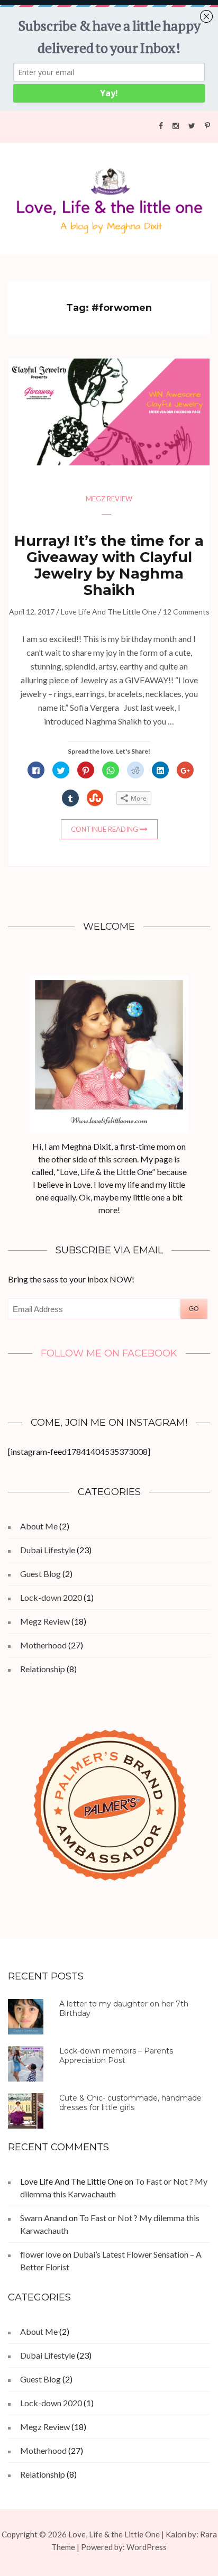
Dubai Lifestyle (48, 1550)
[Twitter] (192, 125)
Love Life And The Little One (109, 612)
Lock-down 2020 (51, 1597)
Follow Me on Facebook (109, 1353)
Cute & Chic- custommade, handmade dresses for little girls (130, 2103)
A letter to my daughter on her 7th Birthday (124, 2009)
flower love (40, 2254)
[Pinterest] (207, 125)
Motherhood (43, 1645)
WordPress (147, 2547)
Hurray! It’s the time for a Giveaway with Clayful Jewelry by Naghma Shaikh (109, 565)
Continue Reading (105, 829)
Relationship (43, 1669)
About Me (39, 1526)
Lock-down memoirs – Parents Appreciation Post (116, 2056)
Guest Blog (40, 1574)
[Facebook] (161, 125)
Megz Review (109, 499)
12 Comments (186, 612)
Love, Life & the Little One (114, 2534)
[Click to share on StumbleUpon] (95, 798)
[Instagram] (176, 125)
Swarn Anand (44, 2218)
